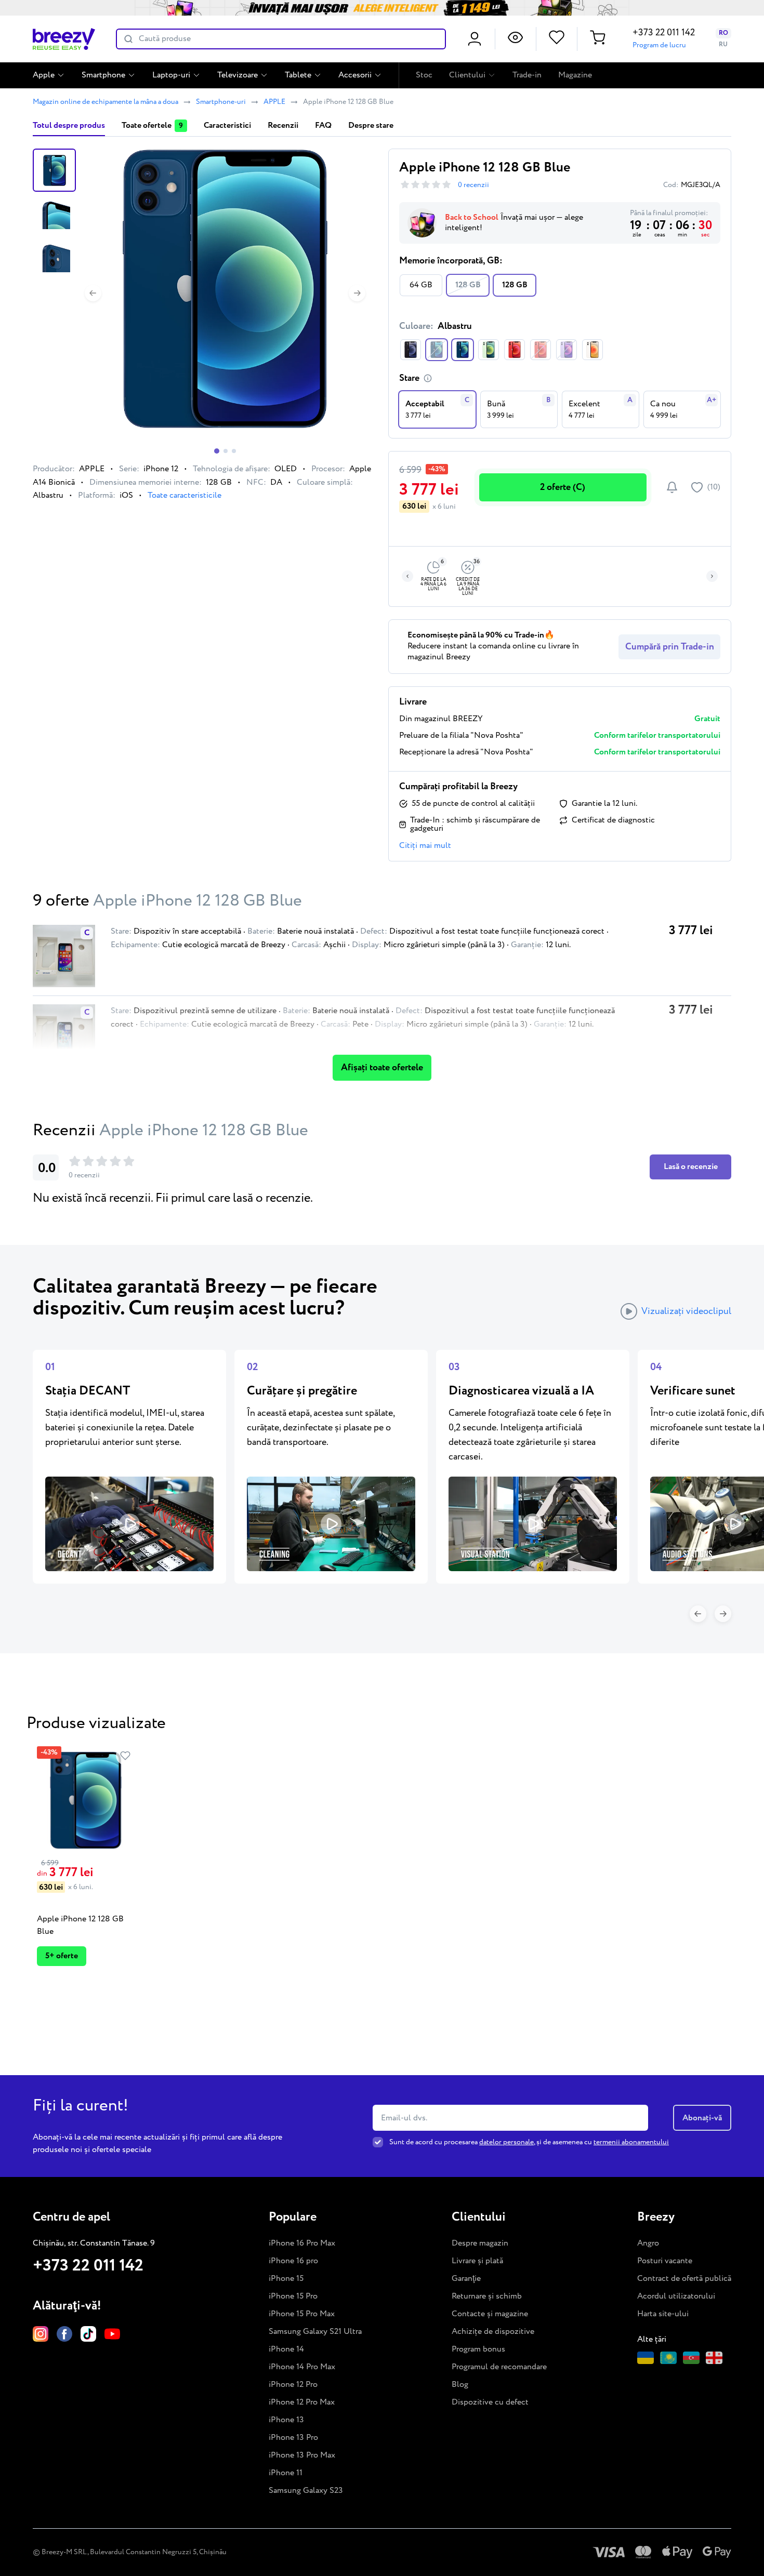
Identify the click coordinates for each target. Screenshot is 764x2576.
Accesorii (355, 75)
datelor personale (506, 2142)
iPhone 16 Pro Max (302, 2243)
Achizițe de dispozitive (493, 2332)
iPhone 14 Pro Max (302, 2367)
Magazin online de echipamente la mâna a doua (106, 102)
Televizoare (238, 75)
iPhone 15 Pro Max (302, 2314)
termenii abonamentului (631, 2142)
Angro (648, 2243)
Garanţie (466, 2279)
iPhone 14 (286, 2349)
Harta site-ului (663, 2314)
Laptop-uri (171, 75)
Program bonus (478, 2349)
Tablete (298, 75)
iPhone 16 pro (293, 2261)
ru (723, 44)
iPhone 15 (286, 2279)
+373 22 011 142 (664, 33)
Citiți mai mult (425, 846)
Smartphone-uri (221, 102)
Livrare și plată (477, 2261)
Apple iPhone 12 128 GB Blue (80, 1925)
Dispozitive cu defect (490, 2402)
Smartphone (103, 75)
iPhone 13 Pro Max (302, 2455)
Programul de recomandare (499, 2367)
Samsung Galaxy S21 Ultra (315, 2332)
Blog (460, 2385)
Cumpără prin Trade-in (670, 647)
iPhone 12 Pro (293, 2385)
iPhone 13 (286, 2420)
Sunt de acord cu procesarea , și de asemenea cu (529, 2142)
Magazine (575, 75)
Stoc (424, 75)
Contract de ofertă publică (684, 2279)
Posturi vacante (665, 2261)
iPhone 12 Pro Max (302, 2402)
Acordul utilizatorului (676, 2296)
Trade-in (527, 75)
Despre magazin (480, 2243)
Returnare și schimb (487, 2296)
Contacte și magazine (490, 2314)
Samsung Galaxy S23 (306, 2491)
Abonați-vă (702, 2117)
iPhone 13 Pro (293, 2438)
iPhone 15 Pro (293, 2296)
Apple (44, 75)
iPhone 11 (286, 2473)
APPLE (274, 102)
